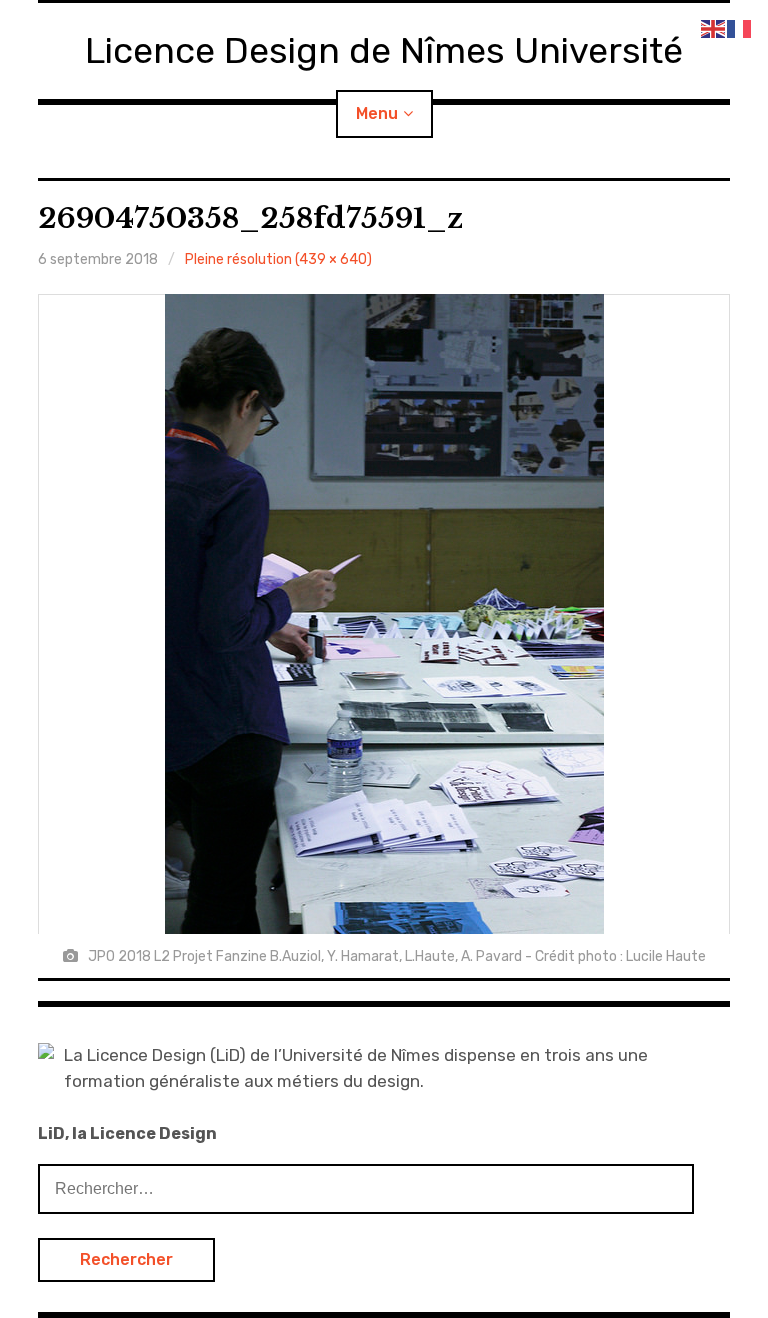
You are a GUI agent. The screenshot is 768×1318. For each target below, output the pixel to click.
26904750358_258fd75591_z (250, 218)
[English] (714, 27)
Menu (377, 113)
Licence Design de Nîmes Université (384, 50)
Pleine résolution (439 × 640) (278, 259)
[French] (740, 27)
